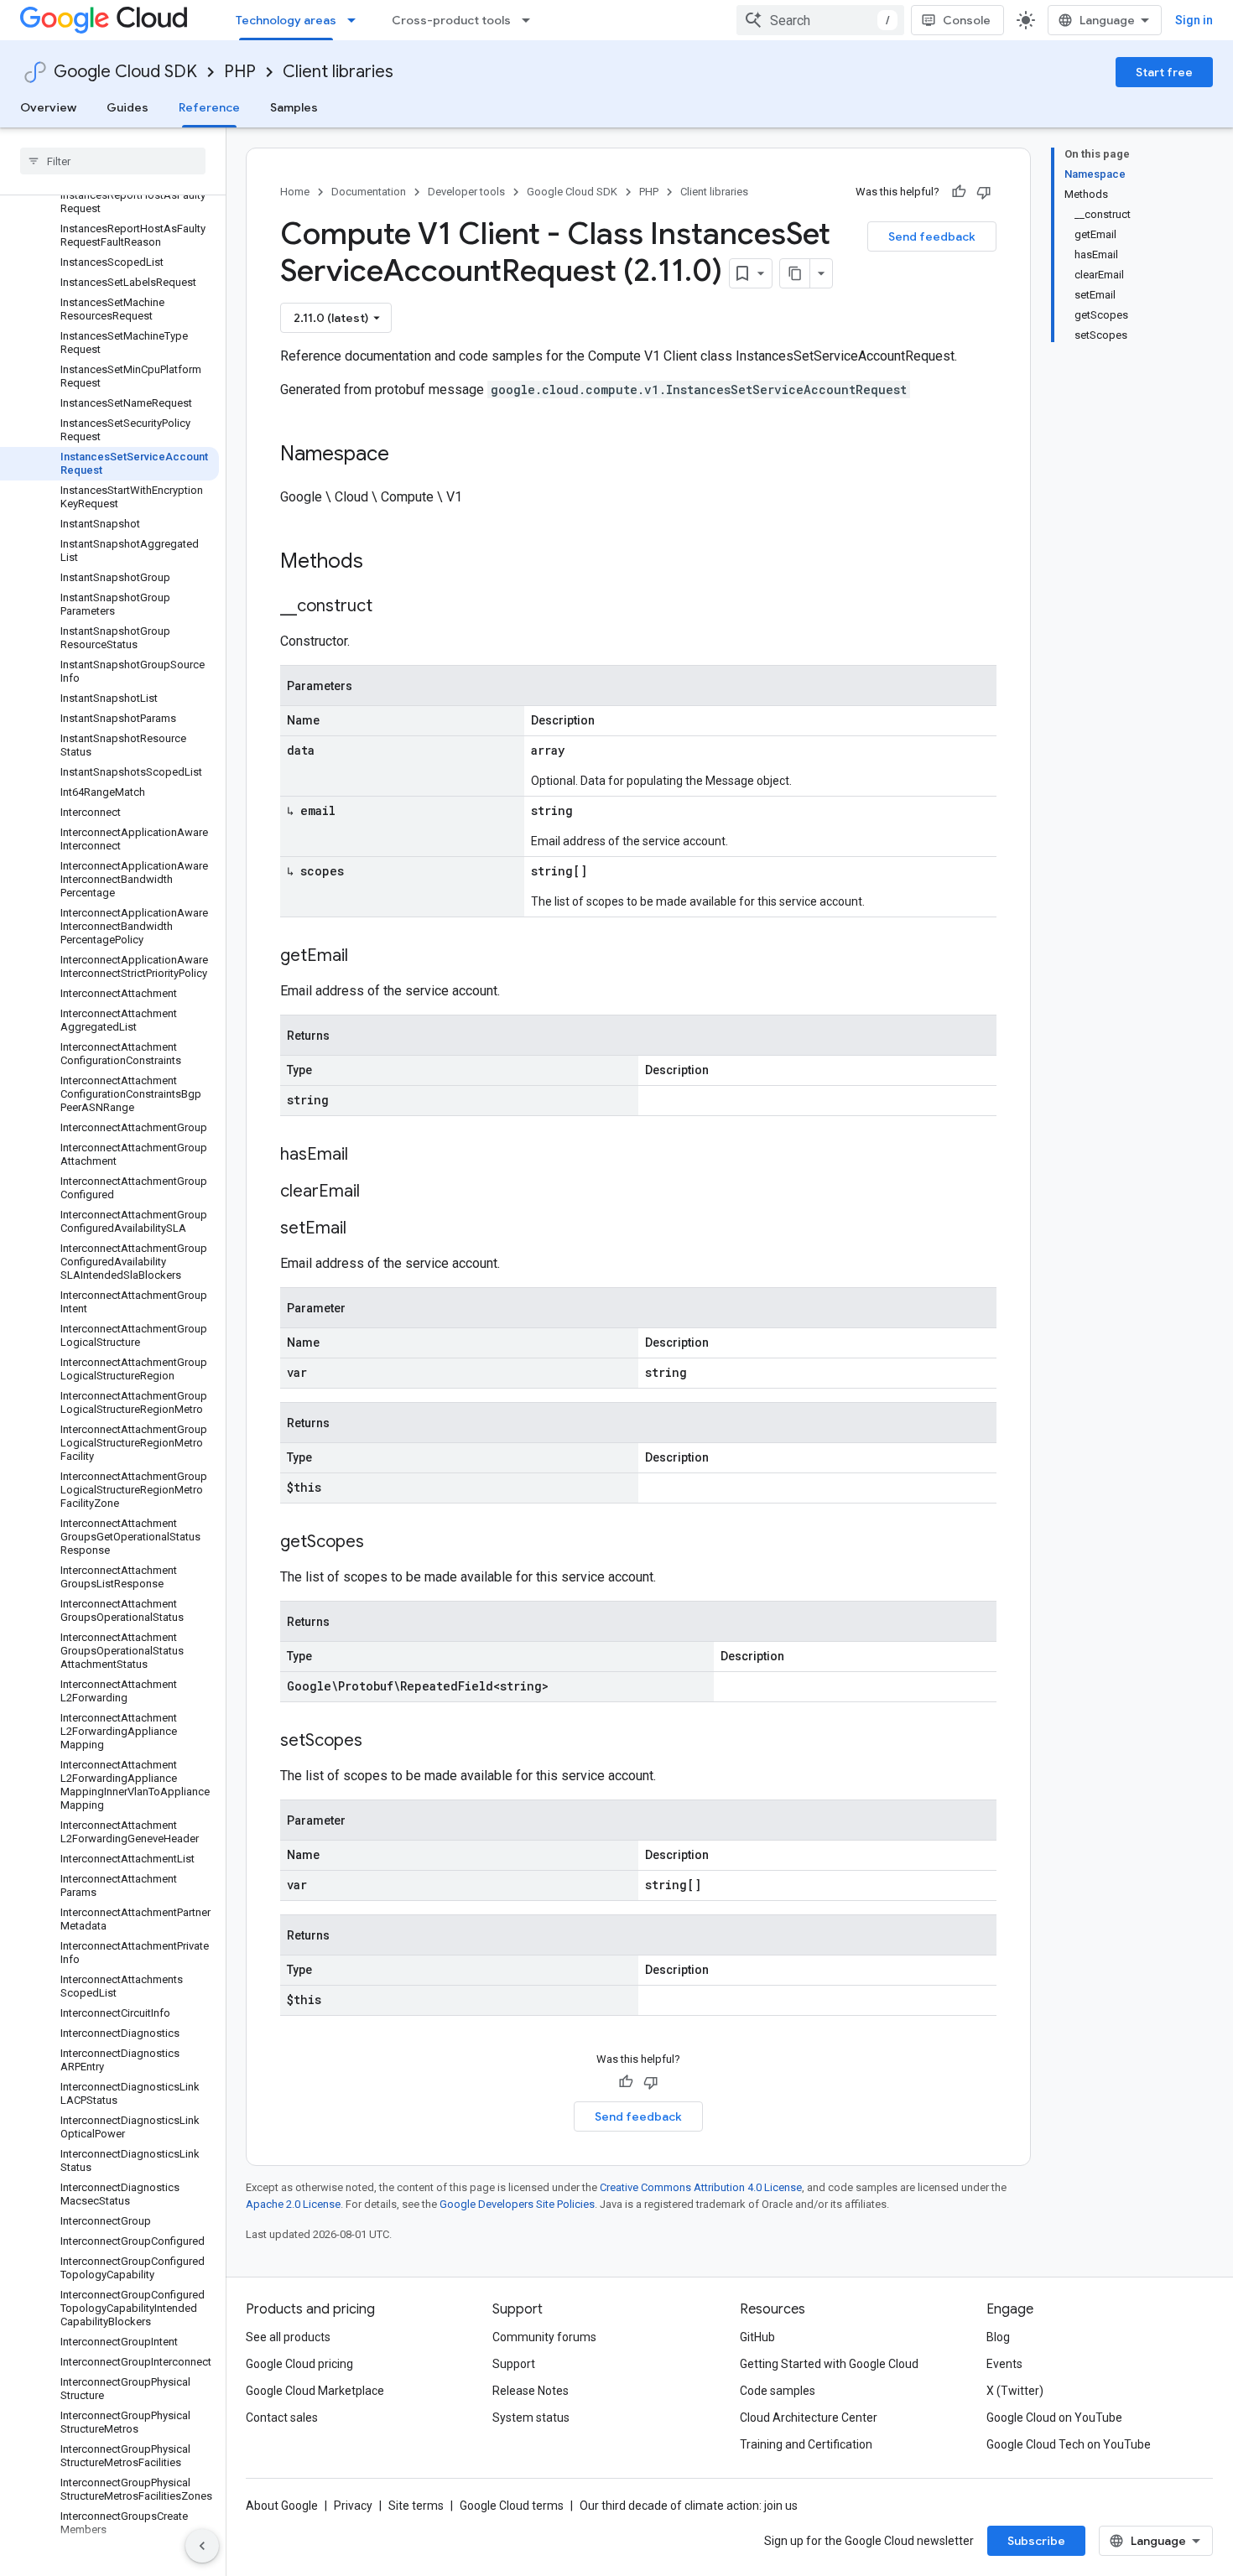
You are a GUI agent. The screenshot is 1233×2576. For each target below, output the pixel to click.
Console (967, 20)
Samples (294, 107)
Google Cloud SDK (125, 72)
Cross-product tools (451, 20)
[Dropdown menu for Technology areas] (356, 20)
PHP (240, 72)
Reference (209, 107)
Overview (48, 107)
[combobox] (820, 20)
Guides (127, 107)
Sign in (1194, 20)
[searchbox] (113, 161)
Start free (1164, 72)
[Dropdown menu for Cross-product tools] (531, 20)
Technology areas (286, 20)
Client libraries (338, 72)
